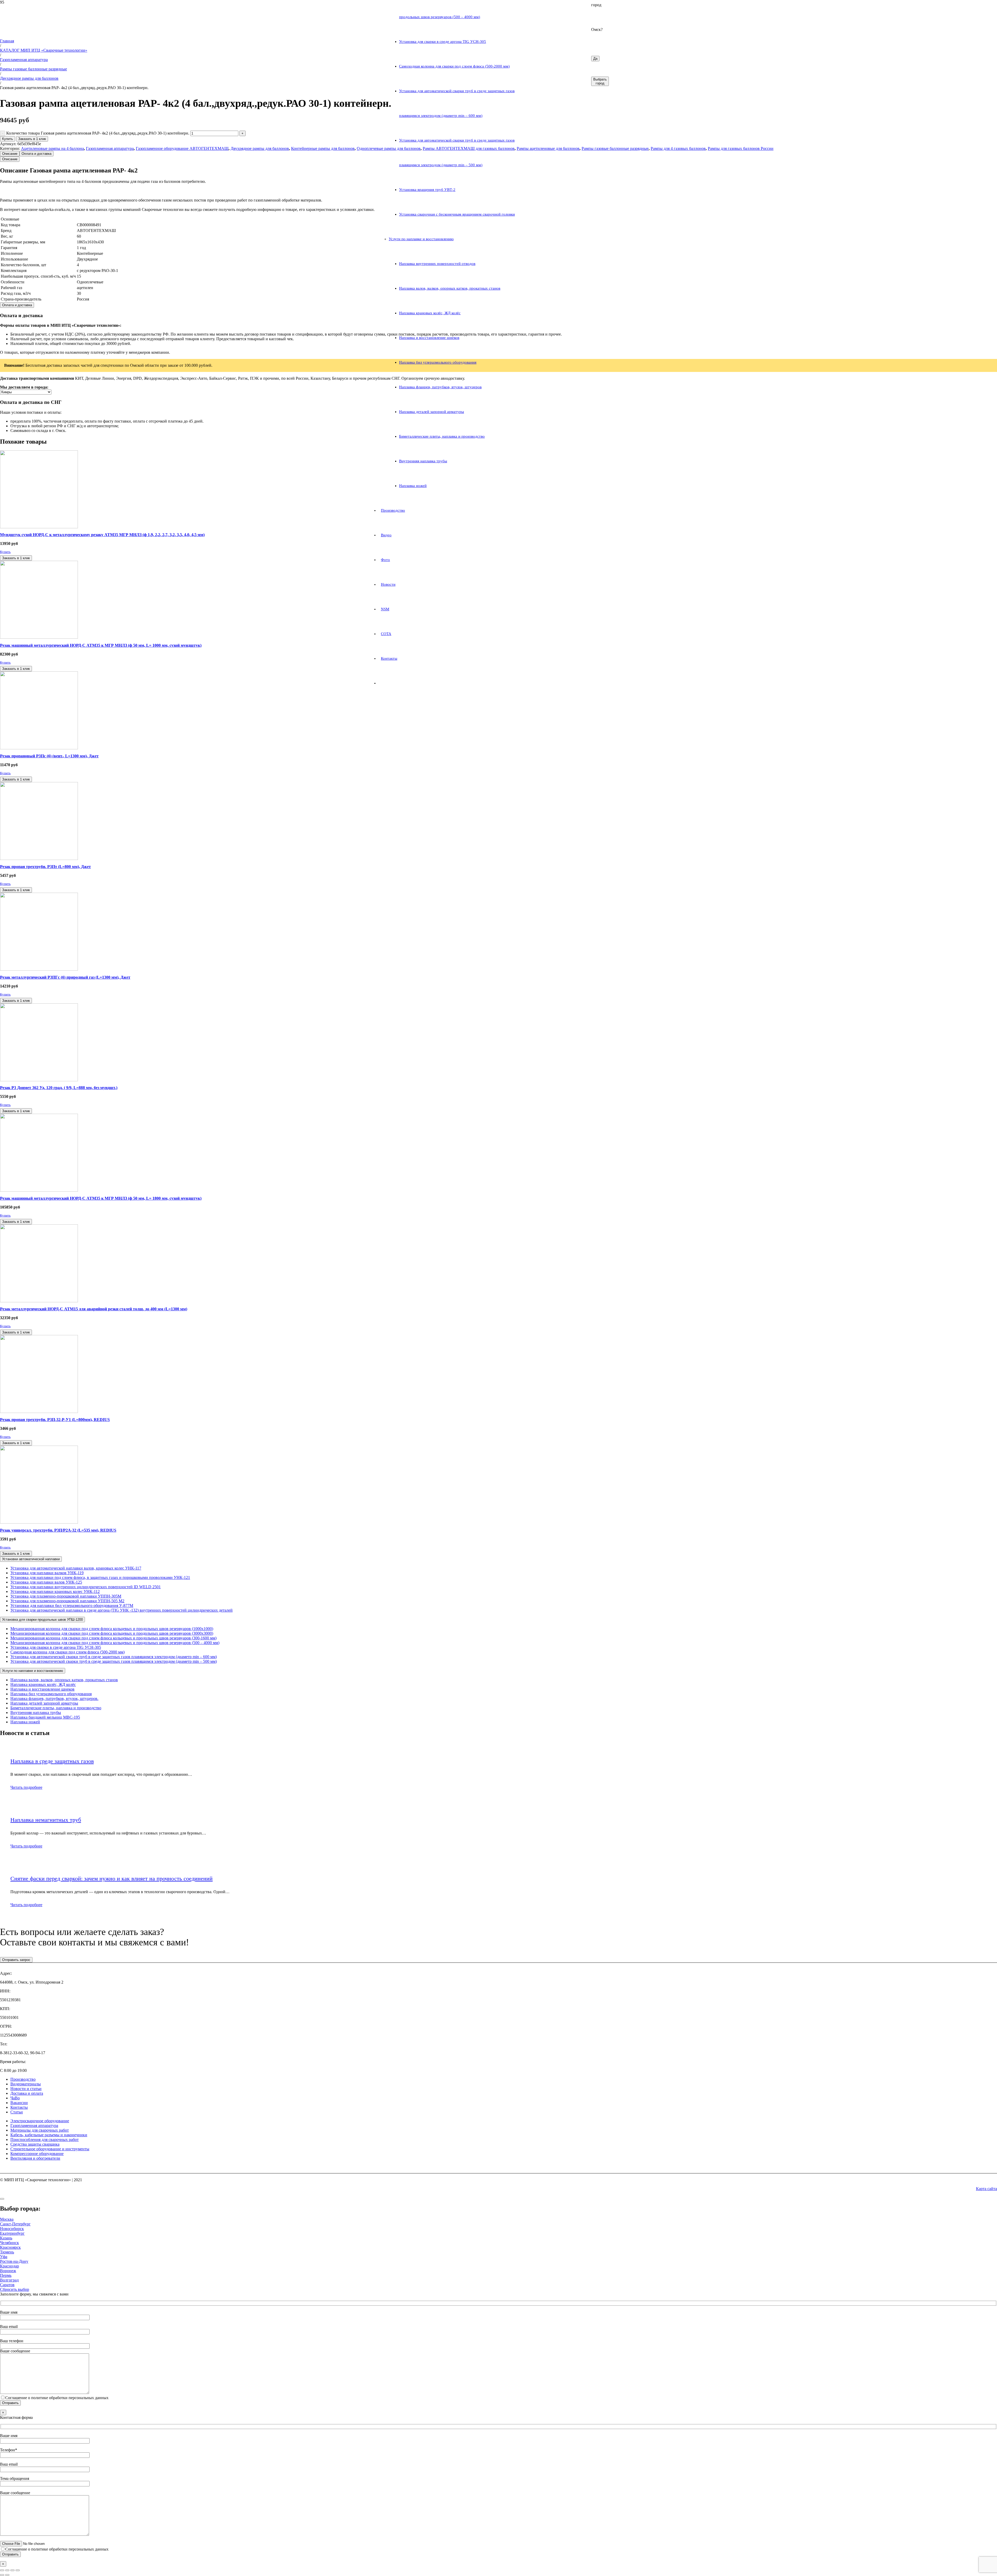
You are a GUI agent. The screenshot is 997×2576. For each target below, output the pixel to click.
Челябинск (9, 2243)
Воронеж (8, 2271)
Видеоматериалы (26, 2084)
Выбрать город (600, 81)
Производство (23, 2079)
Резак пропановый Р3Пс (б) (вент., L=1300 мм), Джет (49, 756)
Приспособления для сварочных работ (45, 2140)
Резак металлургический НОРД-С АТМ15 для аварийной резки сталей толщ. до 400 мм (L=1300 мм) (94, 1309)
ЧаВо (15, 2098)
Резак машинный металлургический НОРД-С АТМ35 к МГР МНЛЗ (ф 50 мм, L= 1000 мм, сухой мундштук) (101, 645)
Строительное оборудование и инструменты (50, 2149)
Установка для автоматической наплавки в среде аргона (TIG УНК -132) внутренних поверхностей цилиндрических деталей (122, 1610)
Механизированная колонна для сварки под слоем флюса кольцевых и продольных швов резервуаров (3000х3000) (112, 1633)
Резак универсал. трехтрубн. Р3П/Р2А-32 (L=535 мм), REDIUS (58, 1530)
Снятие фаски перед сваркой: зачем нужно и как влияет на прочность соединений (112, 1878)
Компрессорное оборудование (37, 2154)
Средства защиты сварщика (35, 2144)
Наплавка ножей (25, 1722)
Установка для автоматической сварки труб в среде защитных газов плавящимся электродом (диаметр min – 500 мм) (114, 1661)
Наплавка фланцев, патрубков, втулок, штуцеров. (54, 1699)
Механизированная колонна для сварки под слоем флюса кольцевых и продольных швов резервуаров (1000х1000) (112, 1629)
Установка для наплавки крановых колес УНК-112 (55, 1591)
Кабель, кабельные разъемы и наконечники (49, 2135)
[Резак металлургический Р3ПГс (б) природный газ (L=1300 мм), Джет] (39, 969)
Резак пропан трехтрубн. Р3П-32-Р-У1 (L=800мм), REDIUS (55, 1420)
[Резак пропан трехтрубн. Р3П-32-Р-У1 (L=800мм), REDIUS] (39, 1412)
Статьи (17, 2112)
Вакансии (19, 2103)
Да (595, 59)
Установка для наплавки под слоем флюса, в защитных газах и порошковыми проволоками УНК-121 (100, 1577)
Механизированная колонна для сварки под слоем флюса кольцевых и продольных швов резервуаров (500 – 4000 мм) (115, 1643)
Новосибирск (12, 2229)
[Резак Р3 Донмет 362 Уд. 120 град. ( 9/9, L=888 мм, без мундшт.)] (39, 1080)
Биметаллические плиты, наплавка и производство (56, 1708)
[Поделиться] (12, 2570)
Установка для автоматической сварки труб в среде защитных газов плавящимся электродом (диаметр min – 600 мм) (114, 1657)
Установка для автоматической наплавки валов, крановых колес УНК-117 (76, 1568)
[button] (5, 552)
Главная (7, 41)
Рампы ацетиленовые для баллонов (548, 148)
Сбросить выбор (15, 2289)
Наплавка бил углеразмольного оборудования (51, 1694)
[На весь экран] (7, 2570)
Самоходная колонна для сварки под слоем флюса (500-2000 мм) (68, 1652)
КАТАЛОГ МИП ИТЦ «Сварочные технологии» (44, 50)
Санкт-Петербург (15, 2224)
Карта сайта (986, 2189)
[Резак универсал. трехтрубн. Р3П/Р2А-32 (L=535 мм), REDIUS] (39, 1522)
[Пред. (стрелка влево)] (2, 2575)
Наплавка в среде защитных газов (52, 1761)
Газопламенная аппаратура (24, 60)
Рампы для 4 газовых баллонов (678, 148)
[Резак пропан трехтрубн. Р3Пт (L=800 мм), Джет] (39, 859)
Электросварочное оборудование (40, 2121)
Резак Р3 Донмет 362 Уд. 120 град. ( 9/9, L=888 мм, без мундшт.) (59, 1088)
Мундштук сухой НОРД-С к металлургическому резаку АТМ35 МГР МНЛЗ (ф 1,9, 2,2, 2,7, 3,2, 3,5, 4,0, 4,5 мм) (102, 535)
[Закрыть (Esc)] (18, 2570)
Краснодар (9, 2266)
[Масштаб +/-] (2, 2570)
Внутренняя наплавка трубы (36, 1713)
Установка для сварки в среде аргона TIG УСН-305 (56, 1647)
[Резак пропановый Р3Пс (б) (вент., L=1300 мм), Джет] (39, 748)
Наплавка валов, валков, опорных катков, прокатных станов (64, 1680)
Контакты (19, 2107)
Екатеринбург (12, 2233)
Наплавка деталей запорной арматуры (44, 1703)
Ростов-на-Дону (14, 2261)
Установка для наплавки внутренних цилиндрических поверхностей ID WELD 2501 (86, 1587)
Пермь (6, 2275)
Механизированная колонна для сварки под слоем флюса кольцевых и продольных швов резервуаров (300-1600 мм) (113, 1638)
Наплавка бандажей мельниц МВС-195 (45, 1717)
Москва (7, 2219)
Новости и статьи (26, 2089)
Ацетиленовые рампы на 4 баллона (52, 148)
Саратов (7, 2285)
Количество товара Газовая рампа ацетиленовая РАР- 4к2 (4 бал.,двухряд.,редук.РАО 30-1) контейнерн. (98, 133)
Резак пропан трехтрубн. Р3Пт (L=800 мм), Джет (45, 867)
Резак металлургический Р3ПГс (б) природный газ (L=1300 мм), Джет (65, 977)
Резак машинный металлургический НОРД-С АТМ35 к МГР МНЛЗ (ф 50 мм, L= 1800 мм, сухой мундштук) (101, 1198)
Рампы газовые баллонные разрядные (33, 69)
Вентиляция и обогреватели (35, 2158)
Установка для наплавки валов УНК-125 (46, 1582)
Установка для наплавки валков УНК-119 (47, 1573)
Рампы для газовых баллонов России (741, 148)
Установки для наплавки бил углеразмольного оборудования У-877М (72, 1606)
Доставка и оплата (27, 2093)
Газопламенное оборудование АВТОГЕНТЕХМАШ (182, 148)
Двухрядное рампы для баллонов (29, 78)
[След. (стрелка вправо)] (7, 2575)
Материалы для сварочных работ (40, 2130)
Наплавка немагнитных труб (46, 1820)
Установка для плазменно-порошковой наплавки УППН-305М (66, 1596)
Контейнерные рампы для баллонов (323, 148)
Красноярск (10, 2247)
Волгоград (9, 2280)
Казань (6, 2238)
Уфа (4, 2257)
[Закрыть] (2, 2199)
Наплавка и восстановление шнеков (42, 1689)
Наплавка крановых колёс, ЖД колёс (43, 1684)
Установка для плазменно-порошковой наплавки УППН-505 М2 (67, 1601)
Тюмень (7, 2252)
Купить (8, 139)
